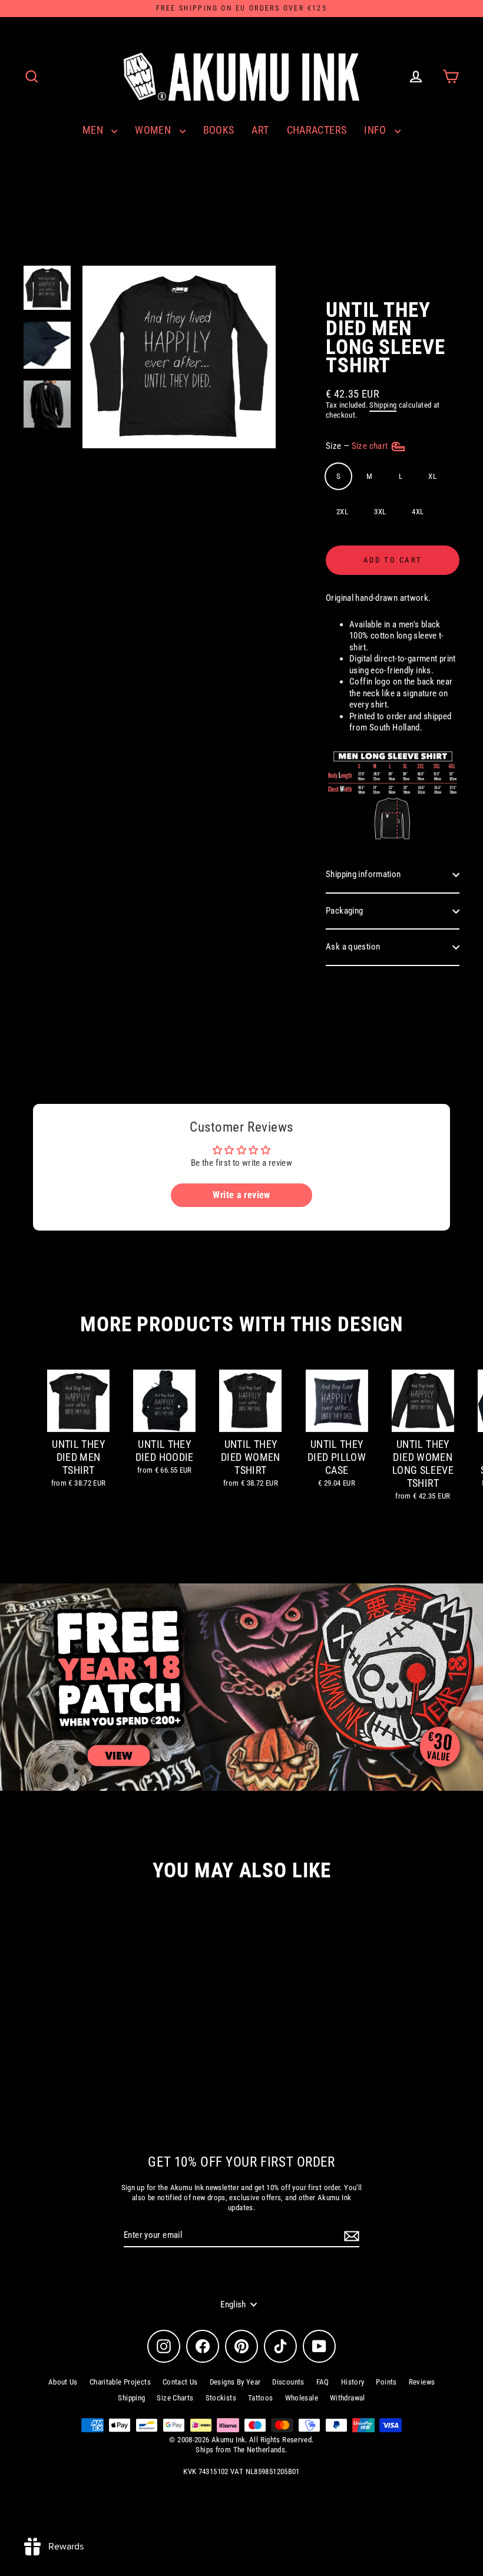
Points (386, 2382)
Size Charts (175, 2398)
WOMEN (154, 130)
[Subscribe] (350, 2236)
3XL (380, 512)
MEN (94, 130)
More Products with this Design (241, 1325)
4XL (418, 512)
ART (260, 130)
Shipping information (363, 874)
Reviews (422, 2382)
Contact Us (180, 2382)
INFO (376, 130)
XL (432, 476)
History (353, 2382)
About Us (63, 2382)
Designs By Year (235, 2382)
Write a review (241, 1195)
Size (358, 446)
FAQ (323, 2382)
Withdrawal (348, 2398)
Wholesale (302, 2398)
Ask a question (353, 947)
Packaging (344, 911)
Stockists (221, 2398)
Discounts (288, 2382)
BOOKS (219, 130)
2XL (342, 512)
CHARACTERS (317, 130)
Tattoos (261, 2398)
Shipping (383, 405)
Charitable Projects (120, 2382)
